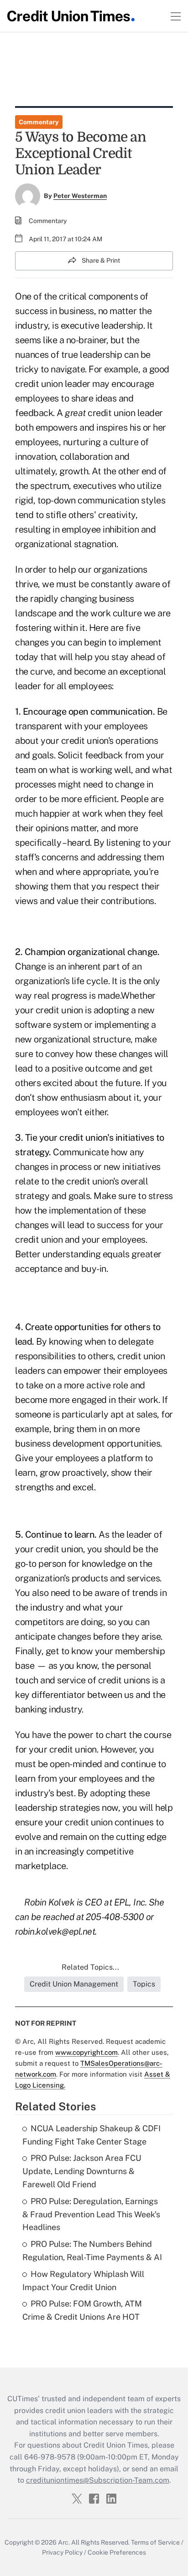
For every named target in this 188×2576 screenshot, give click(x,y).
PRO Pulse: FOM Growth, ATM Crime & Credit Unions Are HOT (82, 2310)
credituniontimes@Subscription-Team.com (98, 2480)
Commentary (39, 122)
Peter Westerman (80, 196)
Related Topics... (90, 1967)
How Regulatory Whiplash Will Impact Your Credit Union (83, 2281)
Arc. (64, 2542)
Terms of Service (155, 2542)
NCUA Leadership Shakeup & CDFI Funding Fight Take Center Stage (91, 2135)
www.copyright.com (86, 2052)
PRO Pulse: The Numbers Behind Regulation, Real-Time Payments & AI (92, 2251)
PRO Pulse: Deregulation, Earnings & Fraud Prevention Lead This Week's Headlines (91, 2214)
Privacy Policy (62, 2552)
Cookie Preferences (117, 2552)
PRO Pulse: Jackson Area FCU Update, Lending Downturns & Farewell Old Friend (82, 2171)
